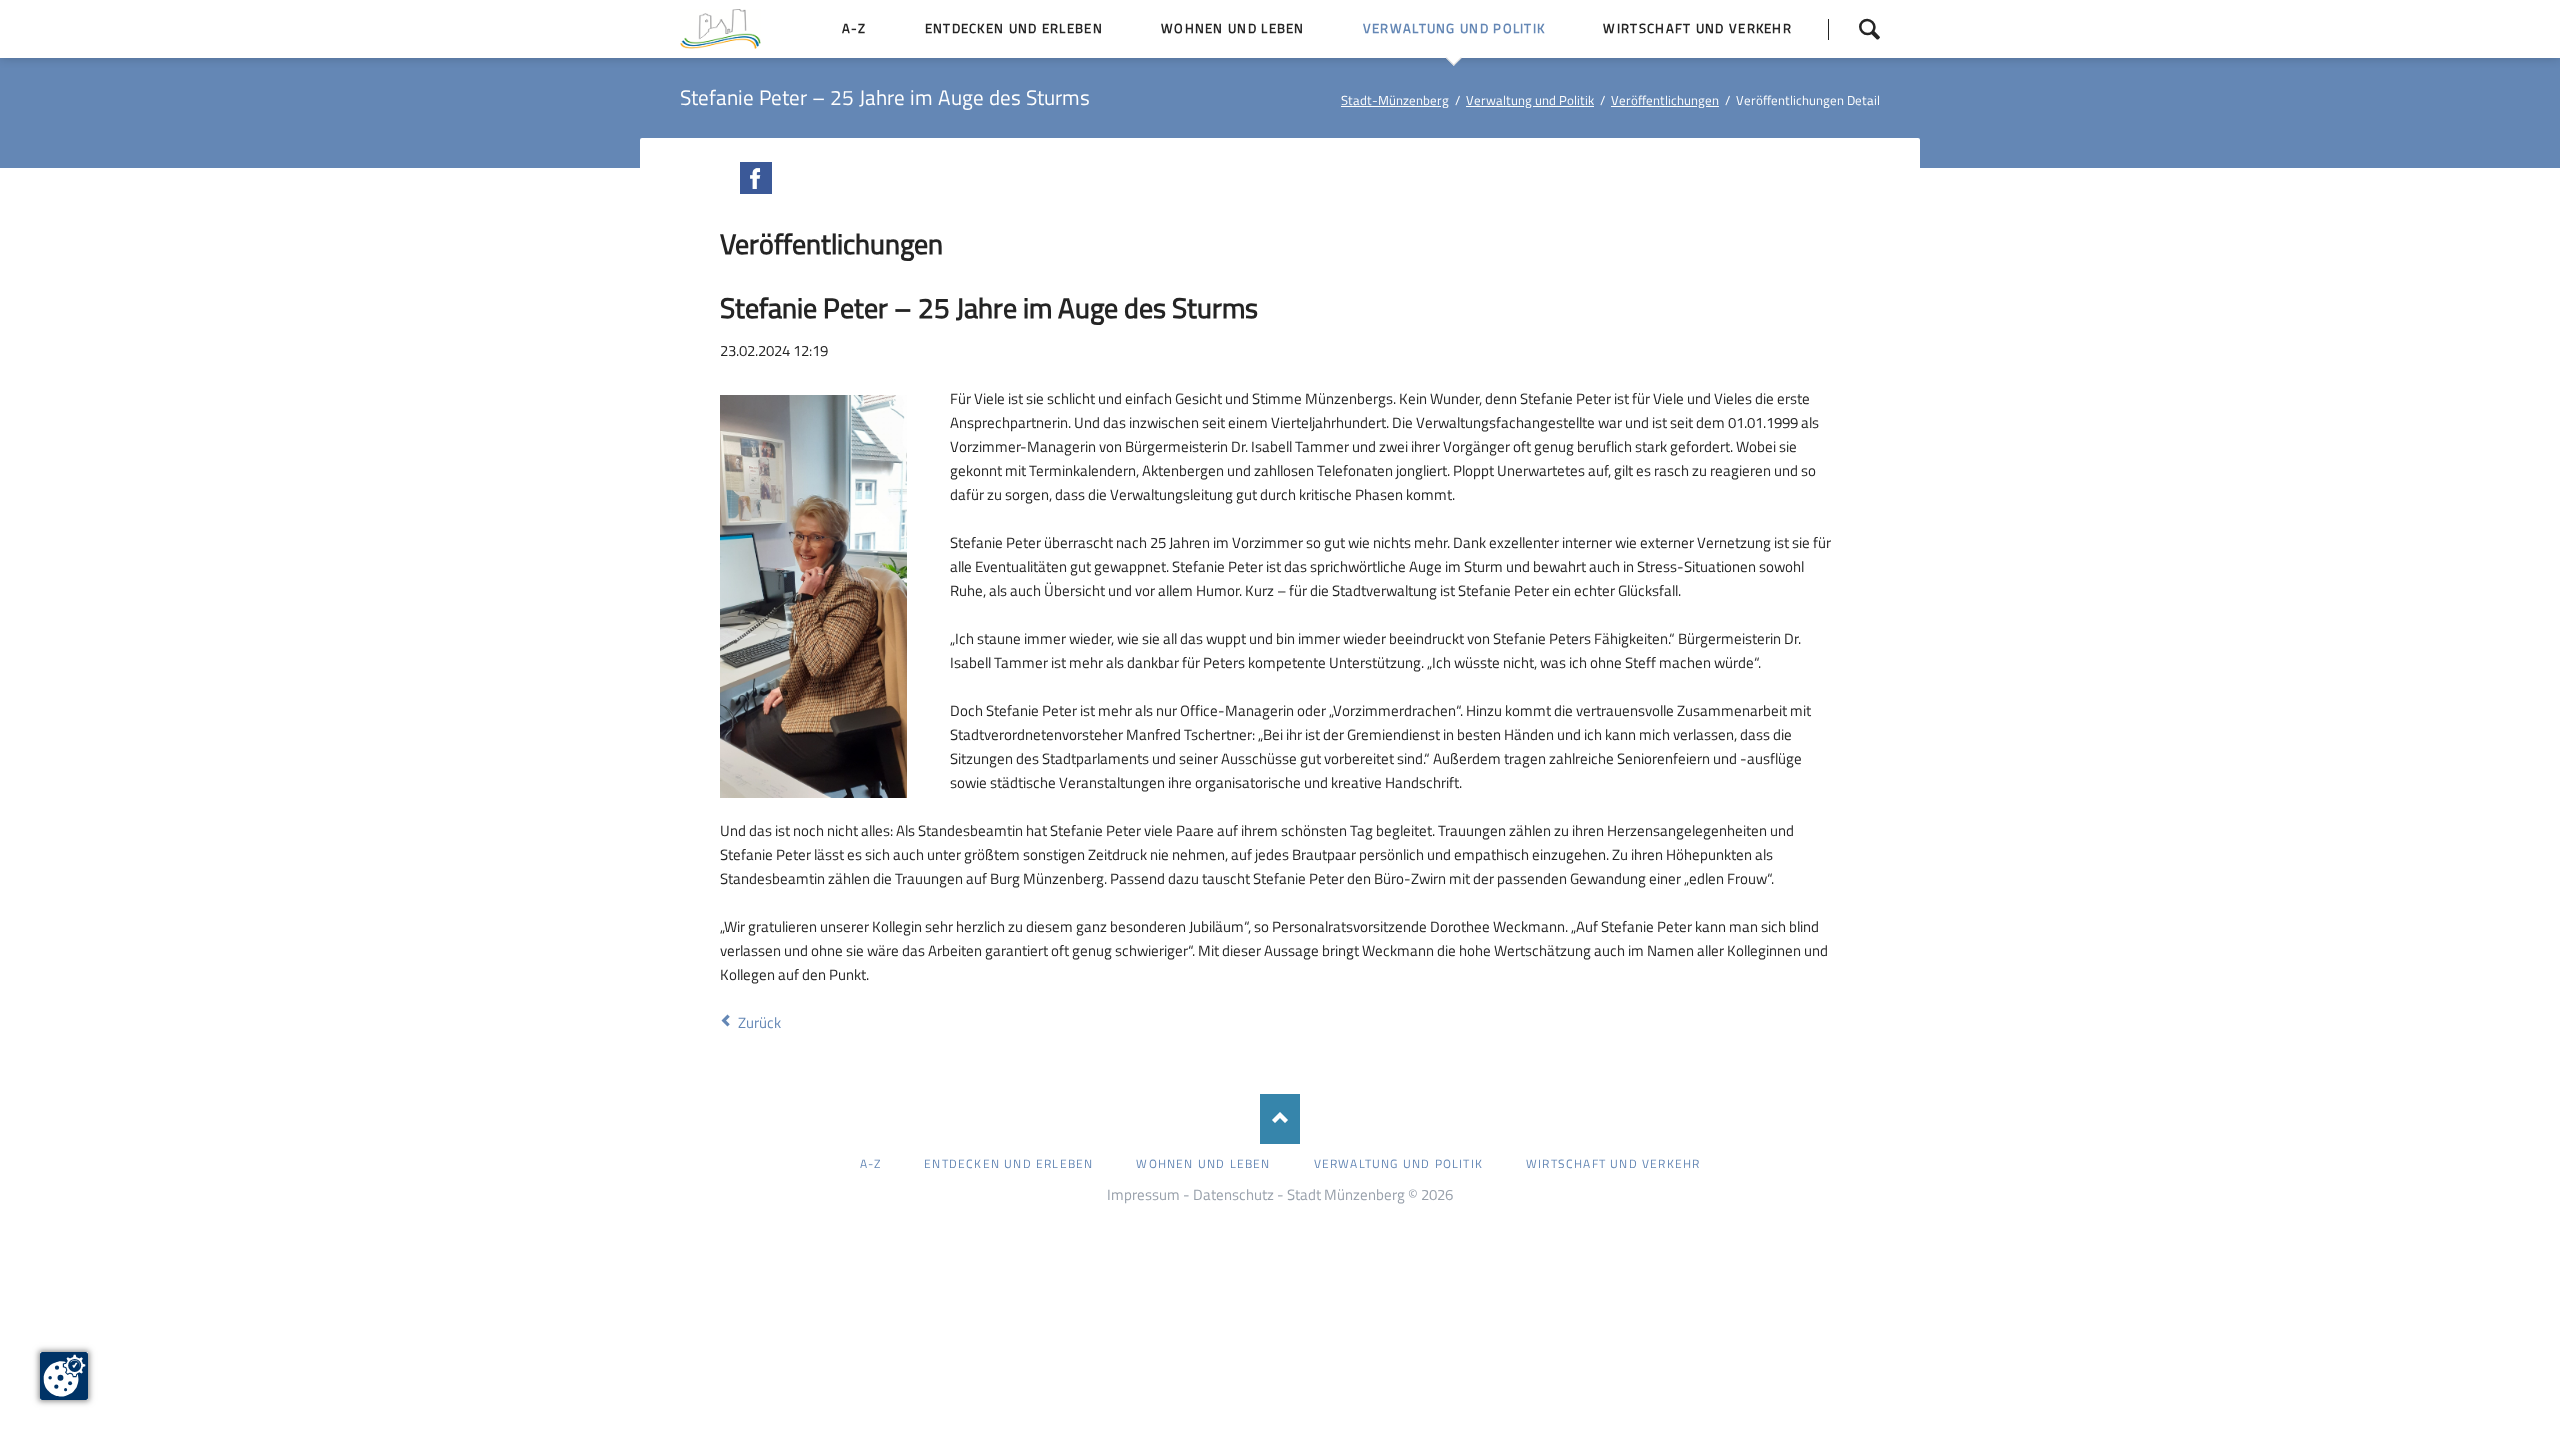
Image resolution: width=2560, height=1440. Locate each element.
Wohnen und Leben (1203, 1163)
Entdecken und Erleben (1008, 1163)
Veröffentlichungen (1665, 100)
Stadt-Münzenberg (1395, 100)
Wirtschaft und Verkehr (1613, 1163)
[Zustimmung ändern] (64, 1376)
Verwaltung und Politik (1530, 100)
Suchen (1854, 29)
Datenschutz (1233, 1194)
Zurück (759, 1022)
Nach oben (1280, 1119)
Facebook (756, 178)
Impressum (1143, 1194)
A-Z (871, 1163)
